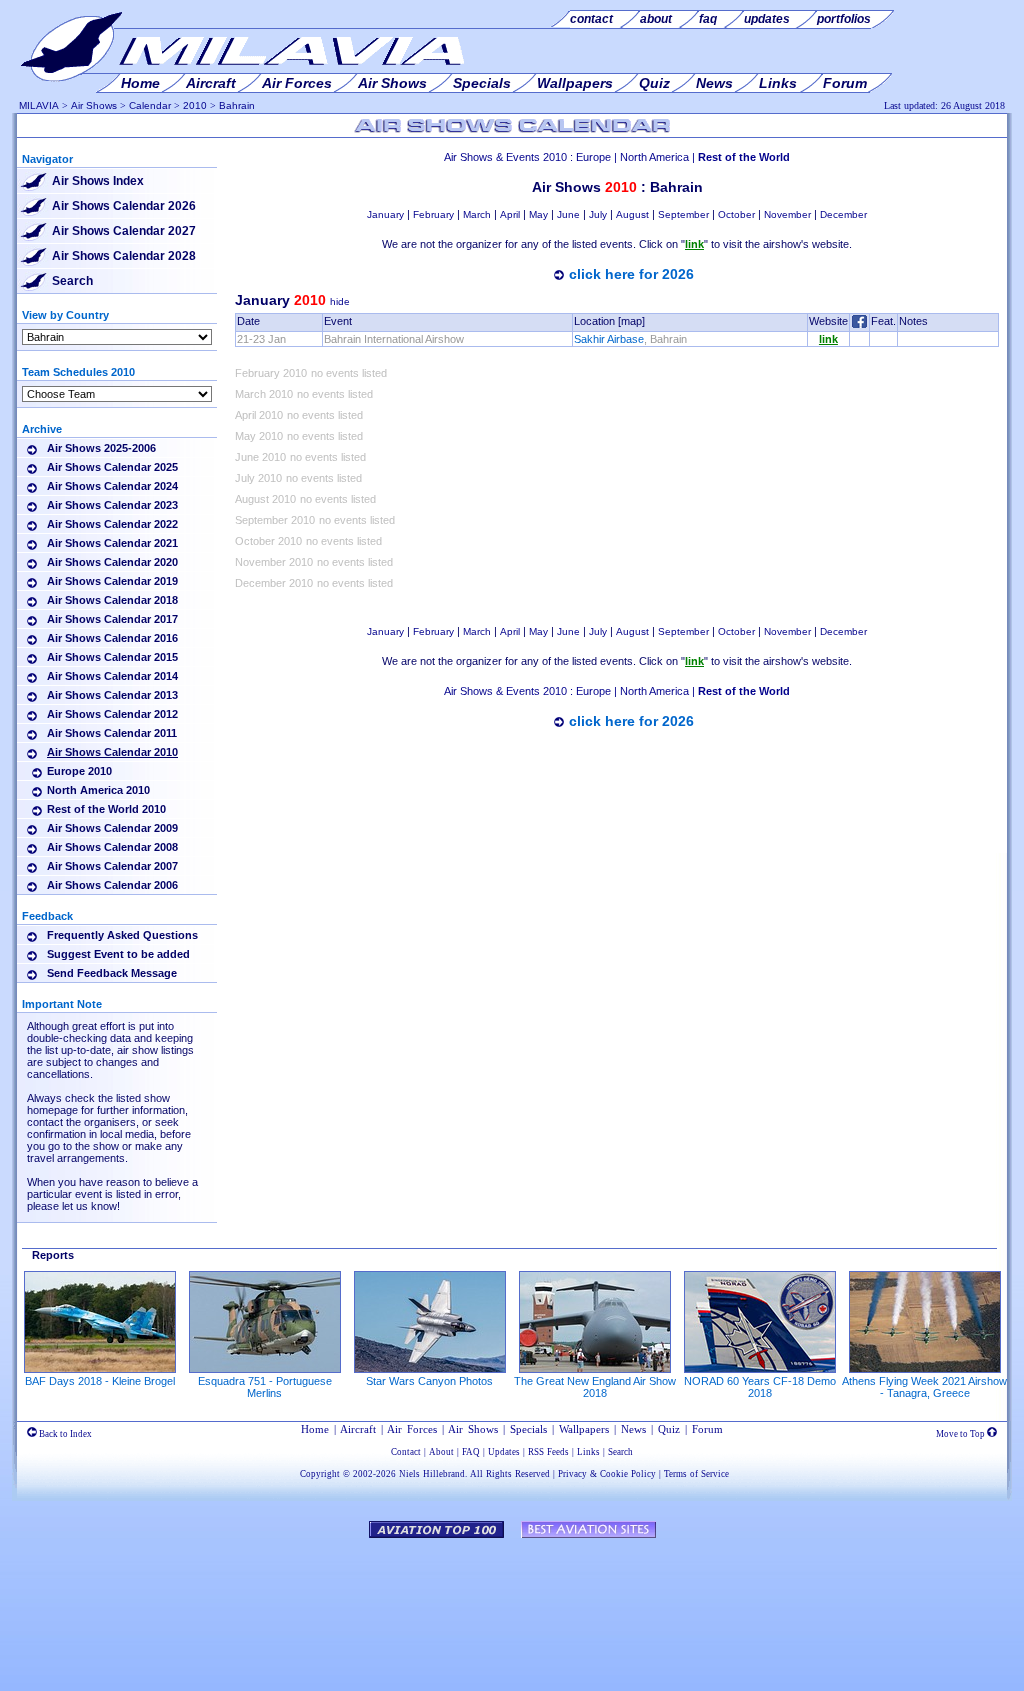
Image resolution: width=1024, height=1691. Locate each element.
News (633, 1429)
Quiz (669, 1429)
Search (72, 281)
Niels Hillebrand (432, 1474)
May (538, 214)
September (683, 214)
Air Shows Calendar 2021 (112, 543)
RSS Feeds (548, 1452)
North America (654, 157)
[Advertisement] (617, 796)
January (385, 214)
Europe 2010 (79, 771)
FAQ (471, 1452)
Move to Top (961, 1434)
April (510, 214)
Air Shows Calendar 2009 (112, 828)
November (787, 214)
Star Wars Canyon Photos (429, 1381)
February (433, 214)
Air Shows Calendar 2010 (112, 752)
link (828, 339)
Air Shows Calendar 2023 (112, 505)
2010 (195, 105)
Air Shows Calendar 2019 (112, 581)
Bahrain (237, 105)
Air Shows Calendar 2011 (112, 733)
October (736, 214)
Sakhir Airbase (609, 339)
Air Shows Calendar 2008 (112, 847)
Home (315, 1429)
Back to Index (64, 1434)
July (598, 214)
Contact (406, 1452)
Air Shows (94, 105)
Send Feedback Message (112, 973)
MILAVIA (39, 105)
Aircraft (358, 1429)
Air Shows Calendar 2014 (112, 676)
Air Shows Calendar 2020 (112, 562)
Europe (593, 157)
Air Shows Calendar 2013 (112, 695)
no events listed (349, 373)
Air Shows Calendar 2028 (124, 256)
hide (340, 301)
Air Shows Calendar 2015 (112, 657)
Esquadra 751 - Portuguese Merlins (265, 1387)
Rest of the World (744, 157)
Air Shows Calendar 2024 (112, 486)
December (843, 214)
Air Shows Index (98, 181)
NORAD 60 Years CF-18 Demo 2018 (760, 1387)
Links (588, 1452)
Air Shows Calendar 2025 (112, 467)
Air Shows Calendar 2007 (112, 866)
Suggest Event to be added (118, 954)
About (441, 1452)
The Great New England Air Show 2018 (595, 1387)
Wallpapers (584, 1429)
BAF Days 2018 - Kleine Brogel (100, 1381)
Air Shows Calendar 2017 (112, 619)
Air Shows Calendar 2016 (112, 638)
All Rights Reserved (510, 1474)
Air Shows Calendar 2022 (112, 524)
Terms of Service (696, 1474)
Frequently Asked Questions (122, 935)
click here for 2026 (631, 274)
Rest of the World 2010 (106, 809)
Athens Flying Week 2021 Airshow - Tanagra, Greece (924, 1387)
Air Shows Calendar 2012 (112, 714)
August (632, 214)
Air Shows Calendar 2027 (124, 231)
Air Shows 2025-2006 (101, 448)
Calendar (150, 105)
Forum (707, 1429)
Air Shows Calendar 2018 (112, 600)
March (477, 214)
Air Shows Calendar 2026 (124, 206)
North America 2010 (98, 790)
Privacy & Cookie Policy (607, 1474)
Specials (528, 1429)
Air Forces (412, 1429)
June (568, 214)
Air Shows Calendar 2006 (112, 885)
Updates (504, 1452)
